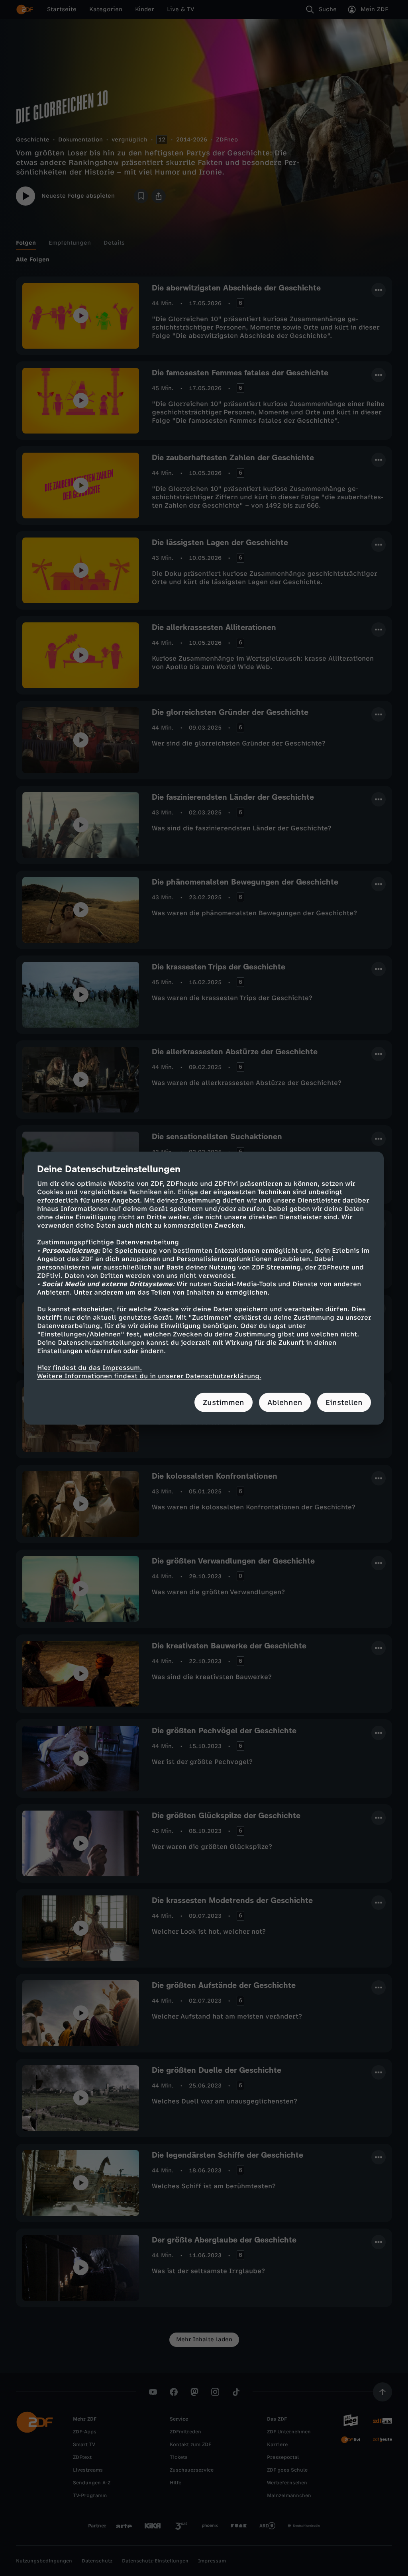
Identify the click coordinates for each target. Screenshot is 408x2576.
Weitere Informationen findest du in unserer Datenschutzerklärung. (149, 1376)
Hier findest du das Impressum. (89, 1367)
